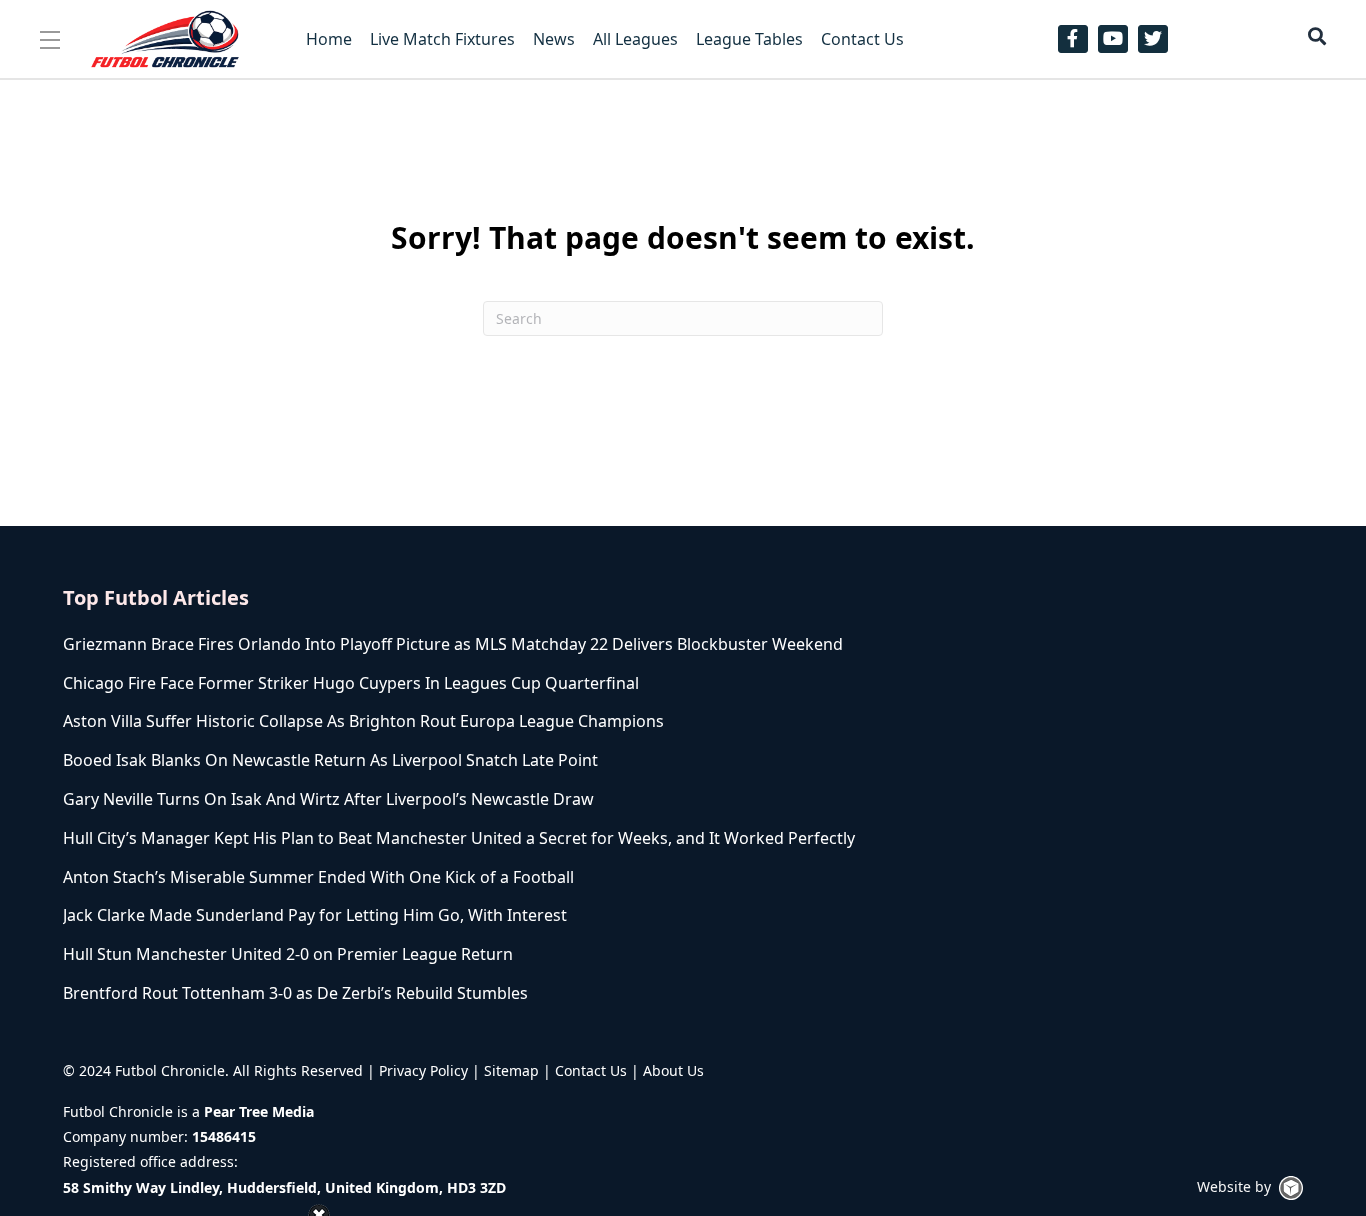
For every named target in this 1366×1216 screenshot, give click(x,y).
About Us (673, 1070)
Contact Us (591, 1070)
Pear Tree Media (259, 1111)
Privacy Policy (423, 1070)
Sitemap (511, 1070)
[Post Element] (465, 644)
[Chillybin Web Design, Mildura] (1291, 1188)
